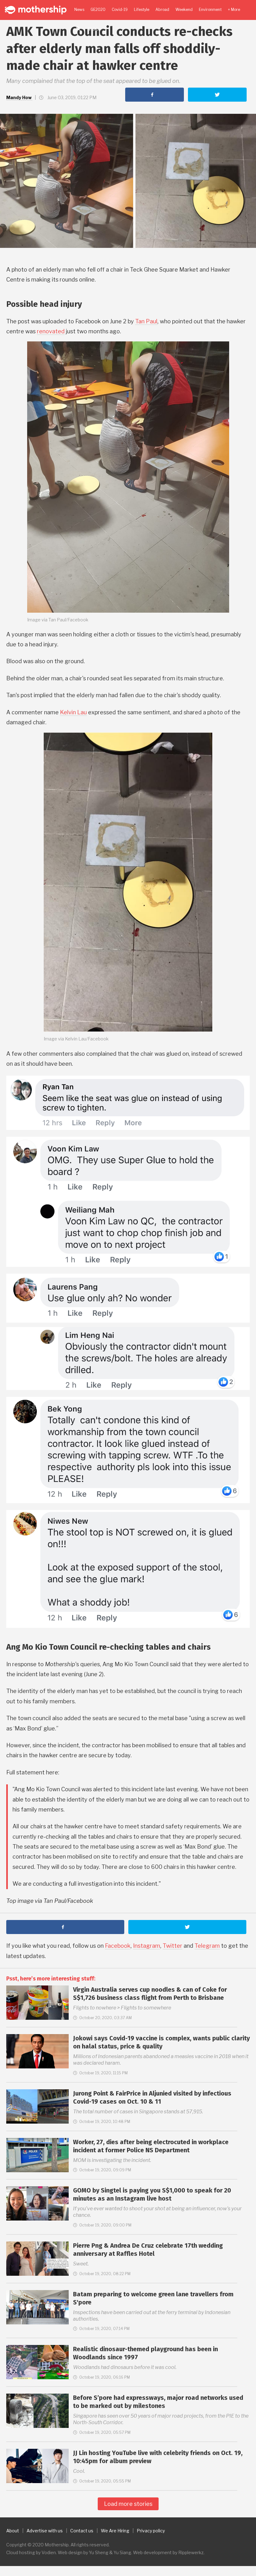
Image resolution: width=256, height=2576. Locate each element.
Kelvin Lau (73, 712)
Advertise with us (45, 2531)
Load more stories (128, 2504)
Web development (152, 2552)
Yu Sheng (99, 2552)
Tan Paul (146, 321)
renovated (51, 331)
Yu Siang (122, 2552)
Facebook (118, 1946)
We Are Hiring (115, 2531)
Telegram (207, 1946)
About (13, 2531)
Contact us (82, 2531)
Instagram (147, 1946)
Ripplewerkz (191, 2552)
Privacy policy (151, 2531)
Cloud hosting (21, 2552)
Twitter (172, 1946)
